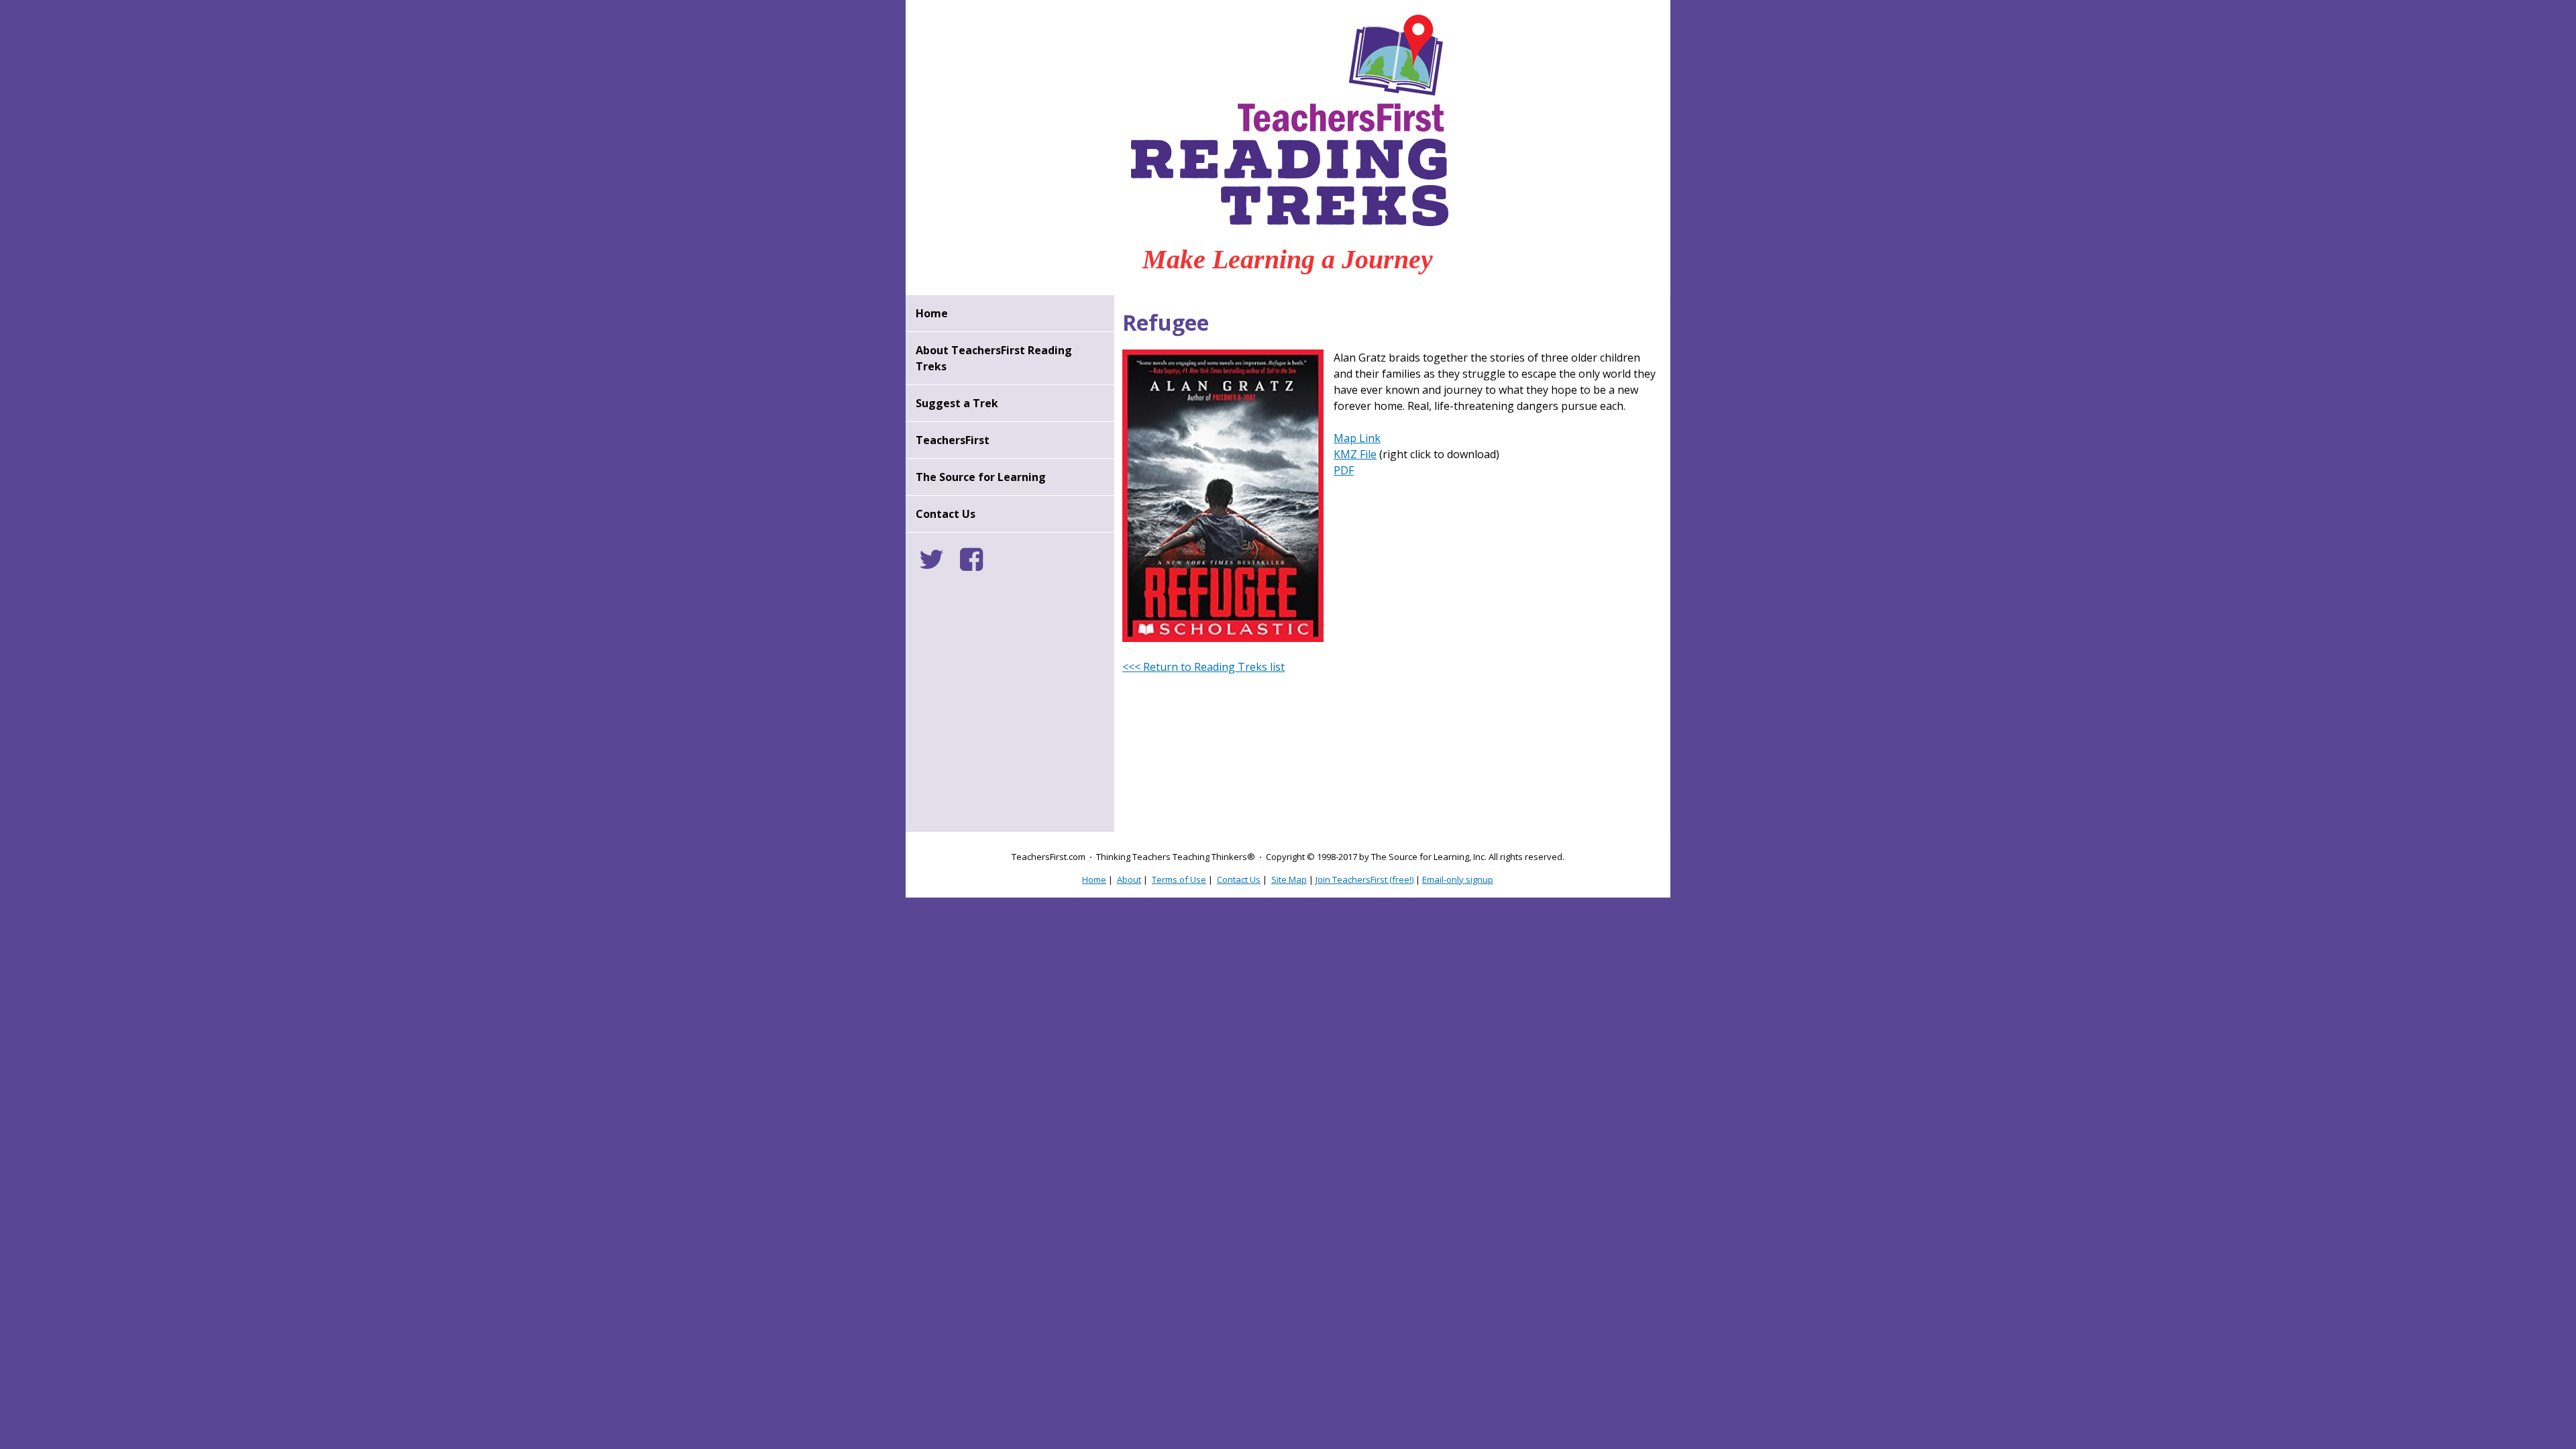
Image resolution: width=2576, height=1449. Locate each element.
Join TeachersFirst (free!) (1364, 879)
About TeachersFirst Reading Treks (994, 358)
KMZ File (1355, 454)
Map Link (1357, 438)
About (1129, 879)
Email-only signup (1458, 879)
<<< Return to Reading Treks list (1203, 667)
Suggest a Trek (957, 403)
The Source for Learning (981, 477)
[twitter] (938, 565)
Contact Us (946, 514)
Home (932, 313)
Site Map (1289, 879)
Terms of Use (1179, 879)
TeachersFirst (953, 440)
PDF (1344, 470)
